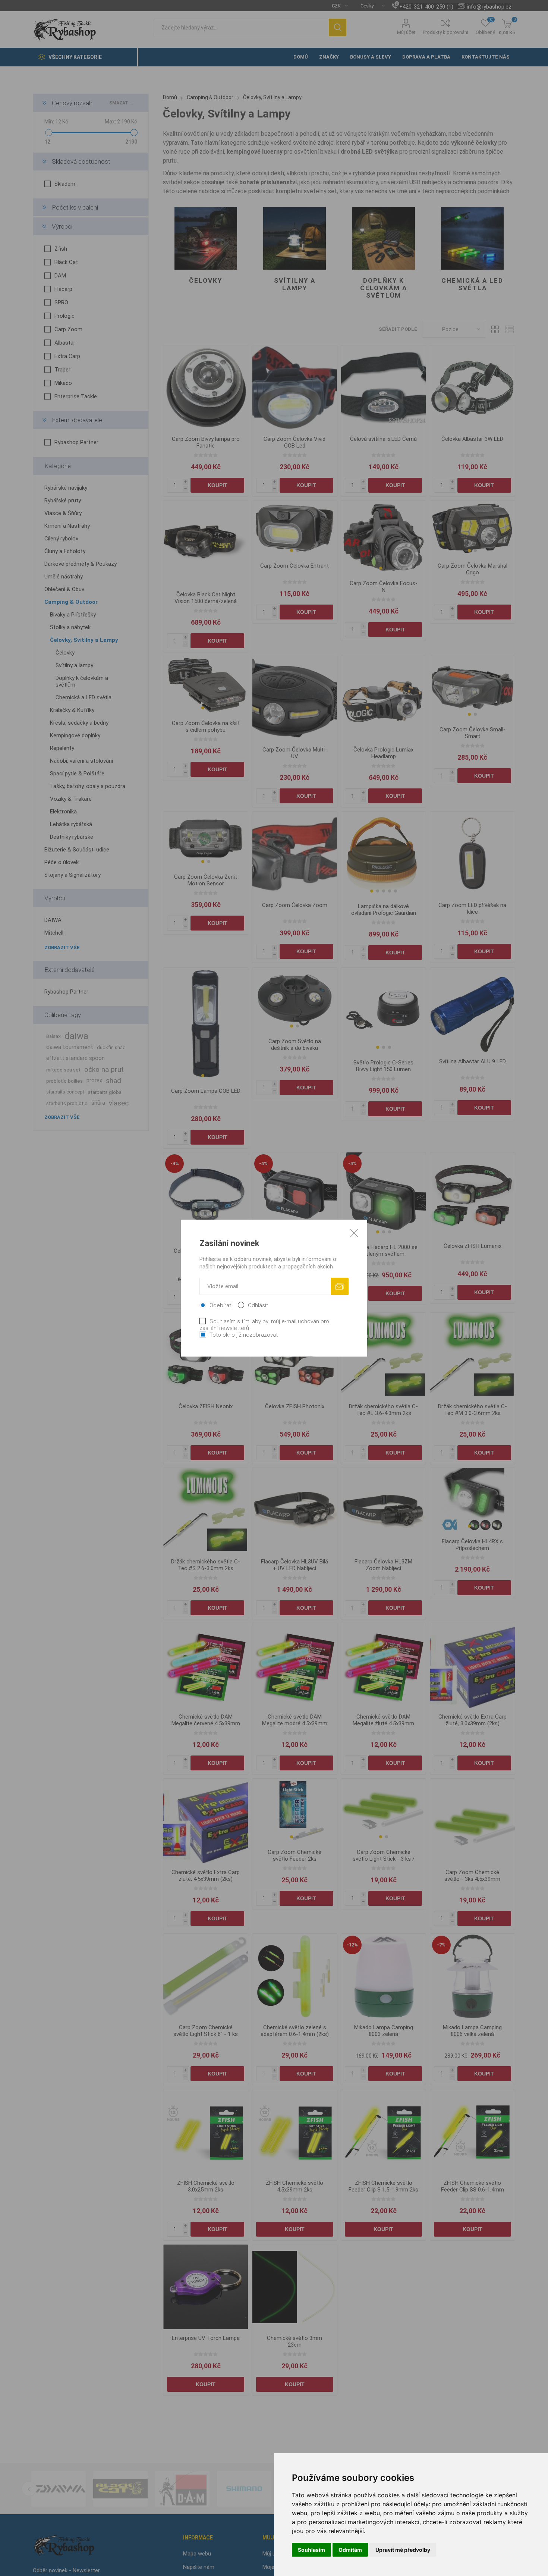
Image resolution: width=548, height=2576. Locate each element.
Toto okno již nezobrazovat (244, 1334)
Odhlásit (258, 1305)
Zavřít (354, 1233)
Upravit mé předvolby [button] (403, 2550)
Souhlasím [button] (311, 2550)
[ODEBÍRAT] (340, 1286)
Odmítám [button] (350, 2550)
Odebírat (220, 1305)
